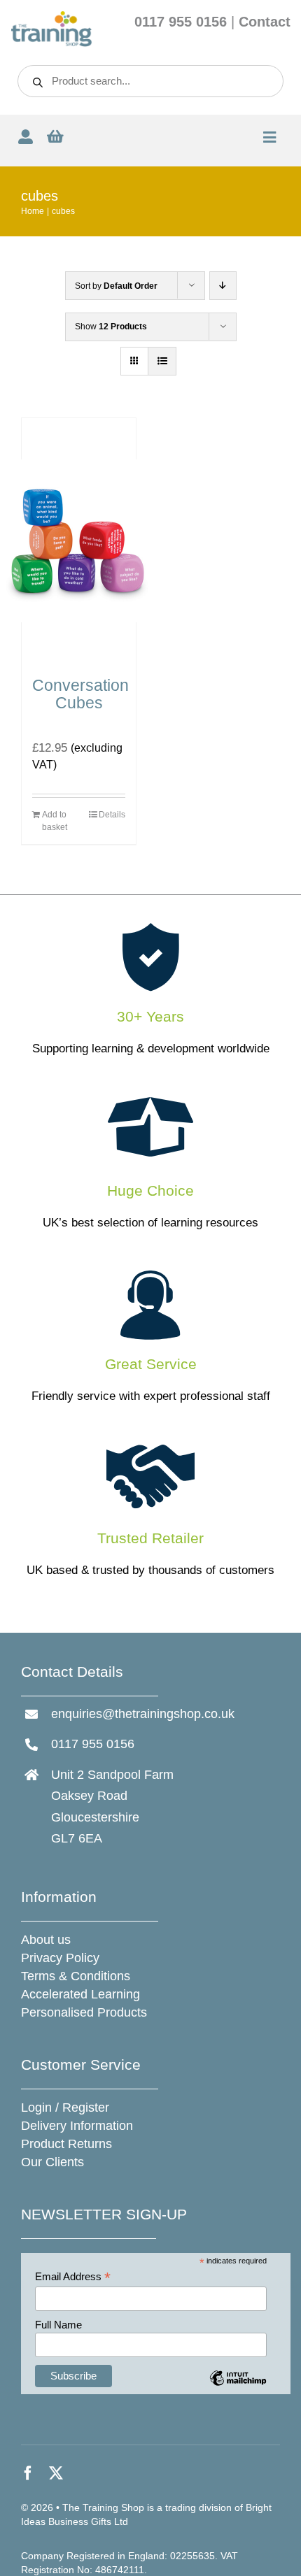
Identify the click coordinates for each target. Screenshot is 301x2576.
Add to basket (55, 821)
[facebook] (28, 2473)
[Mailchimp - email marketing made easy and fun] (238, 2388)
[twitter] (56, 2473)
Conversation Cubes (80, 694)
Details (112, 815)
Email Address (73, 2277)
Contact (265, 22)
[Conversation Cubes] (79, 541)
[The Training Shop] (51, 16)
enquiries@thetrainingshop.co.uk (143, 1714)
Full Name (58, 2325)
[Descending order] (223, 286)
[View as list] (162, 361)
